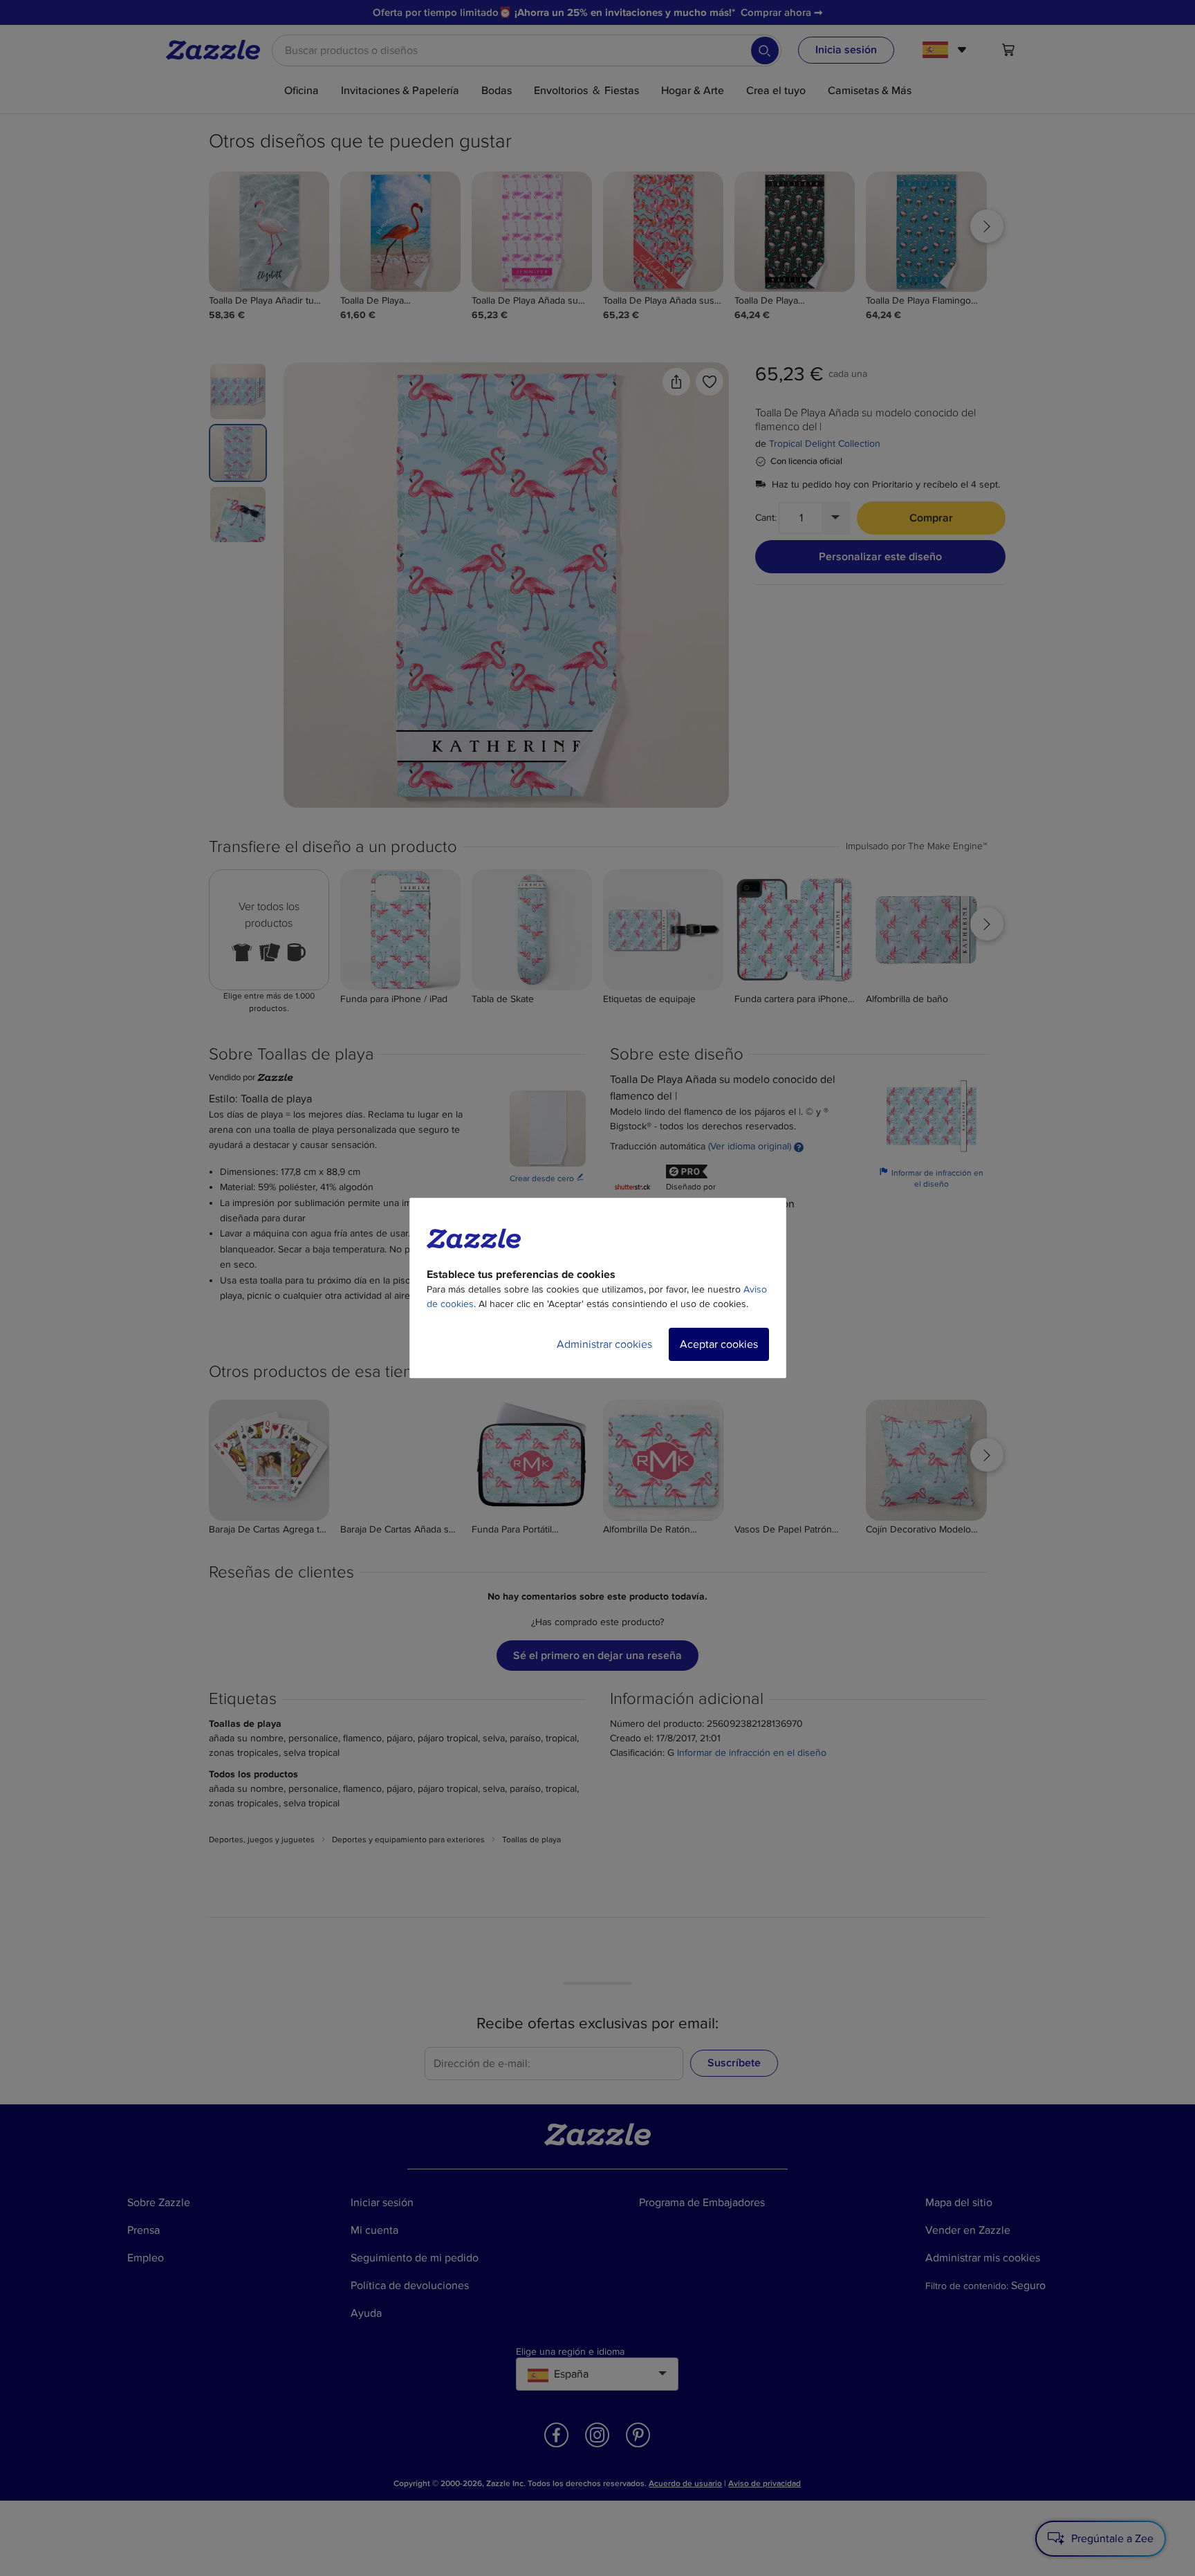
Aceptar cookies (719, 1344)
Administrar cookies (604, 1344)
